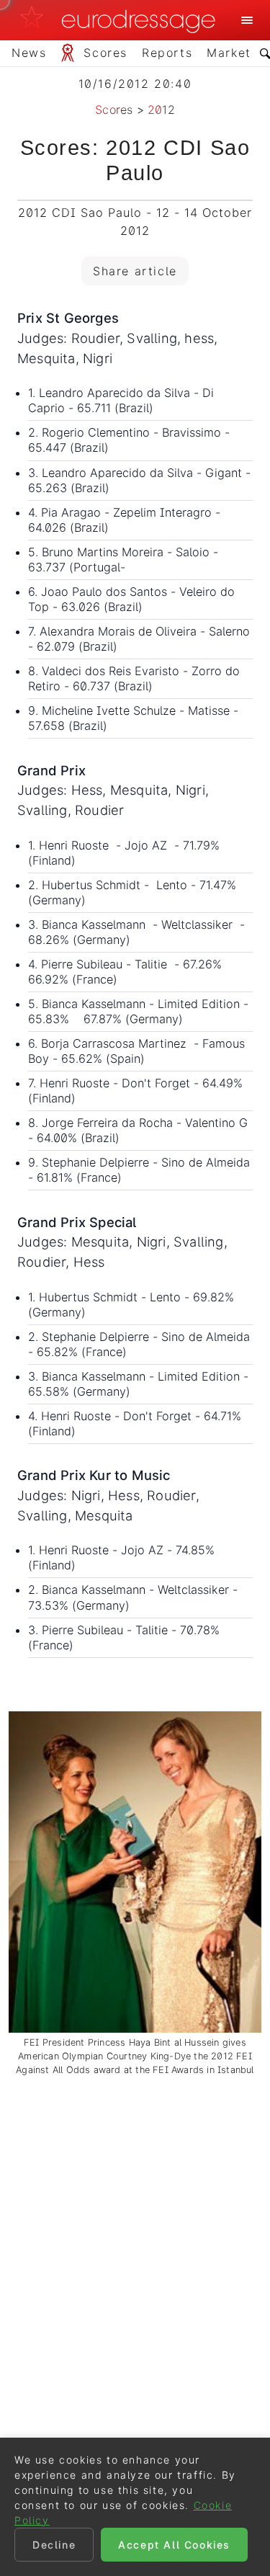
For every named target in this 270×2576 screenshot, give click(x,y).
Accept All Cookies (174, 2545)
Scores (114, 110)
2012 (161, 110)
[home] (122, 20)
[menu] (247, 20)
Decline (54, 2545)
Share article (135, 271)
